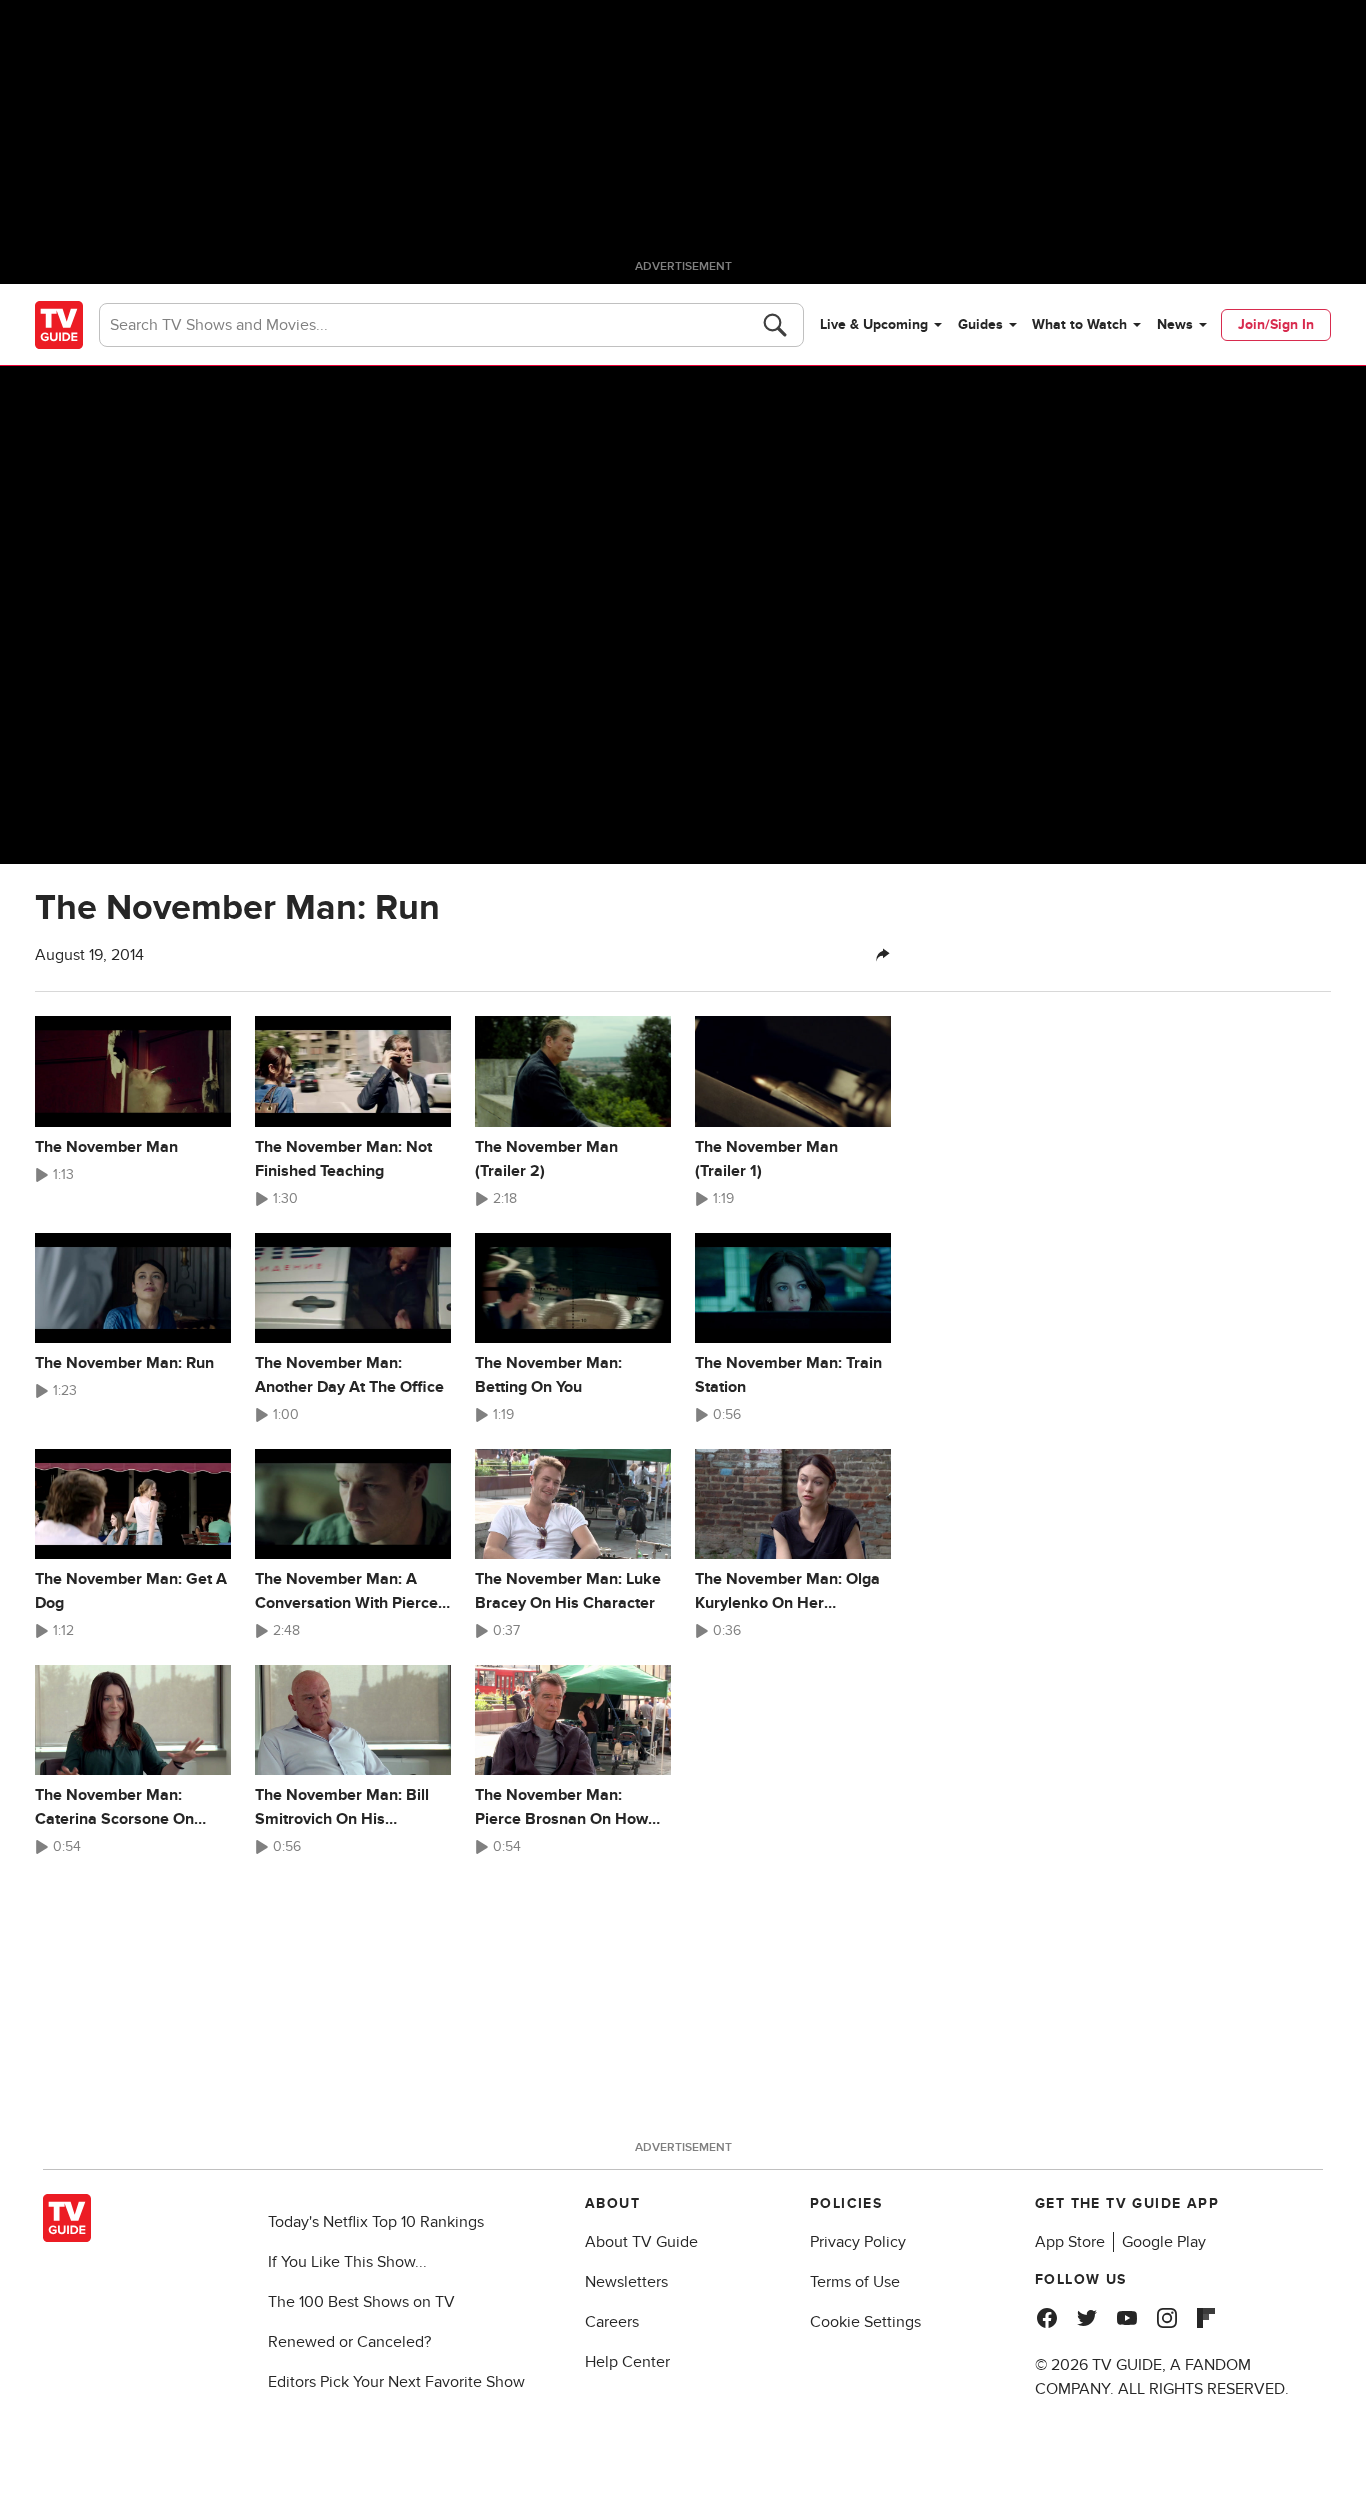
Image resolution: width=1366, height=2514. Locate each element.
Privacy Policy (858, 2242)
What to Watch (1079, 324)
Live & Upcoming (874, 324)
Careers (612, 2322)
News (1175, 324)
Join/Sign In (1276, 324)
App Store (1070, 2242)
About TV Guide (641, 2242)
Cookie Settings (865, 2322)
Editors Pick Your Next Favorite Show (396, 2382)
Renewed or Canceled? (349, 2342)
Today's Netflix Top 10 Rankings (376, 2222)
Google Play (1164, 2242)
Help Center (627, 2362)
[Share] (883, 955)
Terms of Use (855, 2282)
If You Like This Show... (347, 2262)
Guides (980, 324)
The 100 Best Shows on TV (361, 2302)
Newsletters (626, 2282)
